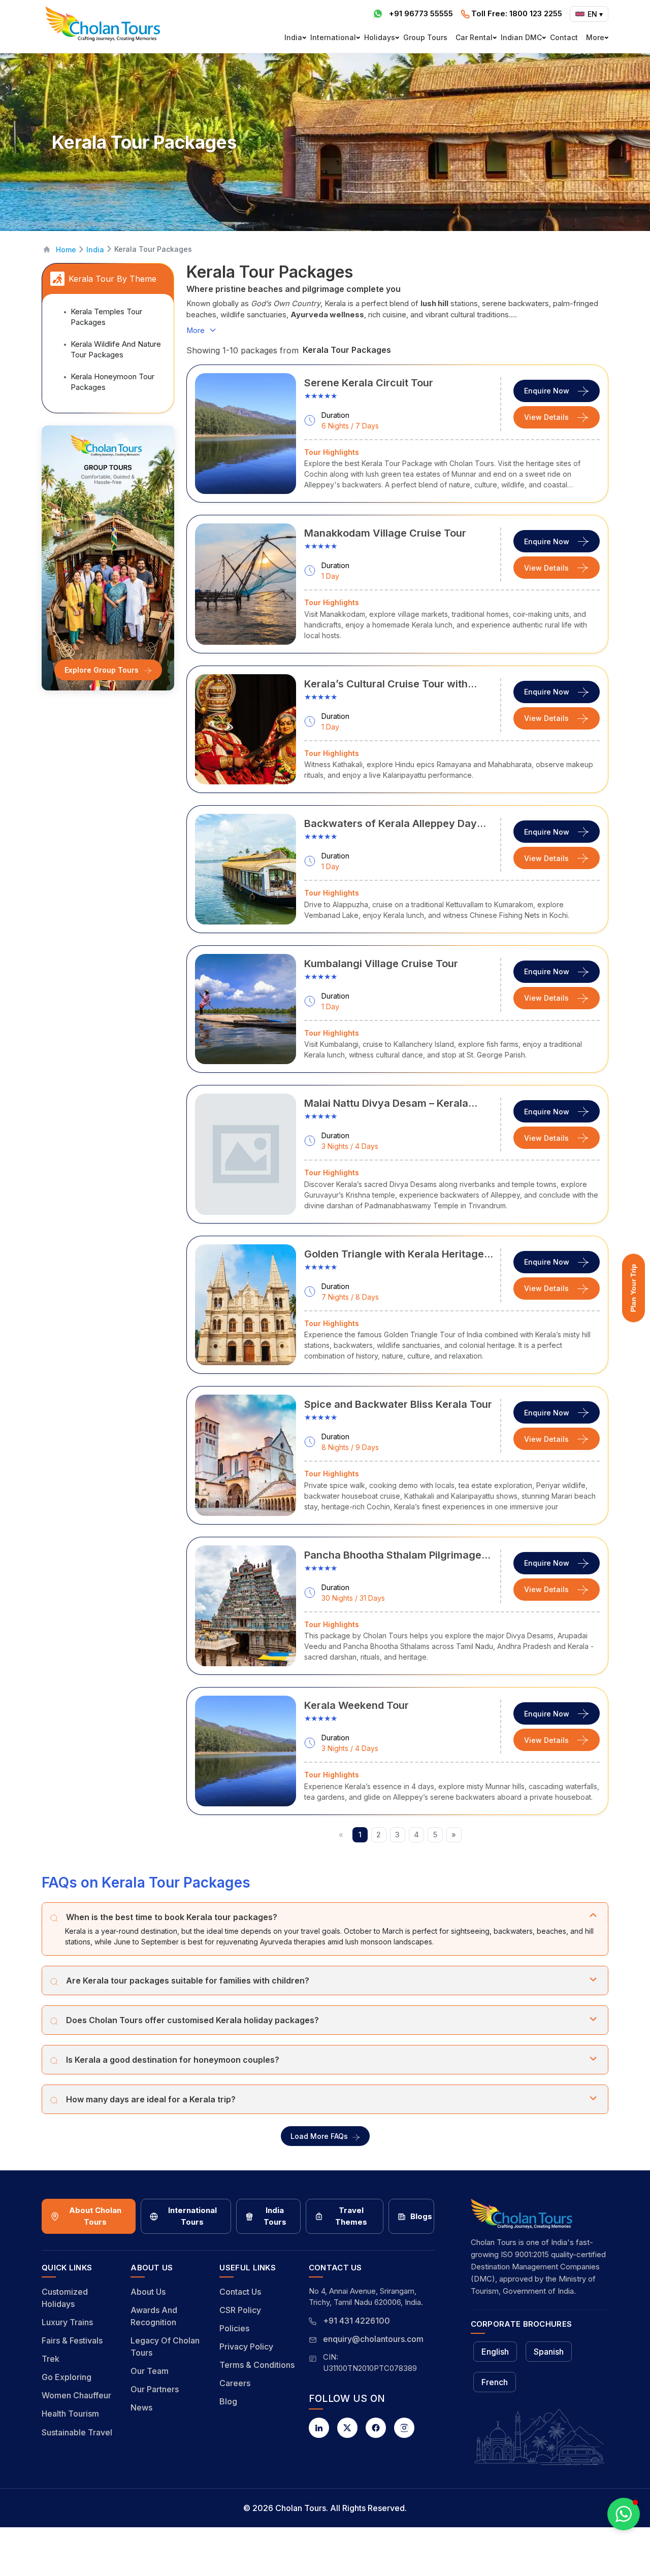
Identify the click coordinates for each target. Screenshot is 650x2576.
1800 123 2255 (517, 13)
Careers (235, 2383)
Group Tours (425, 37)
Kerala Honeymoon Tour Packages (112, 382)
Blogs (421, 2216)
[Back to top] (607, 2541)
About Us (148, 2292)
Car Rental (474, 37)
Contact (564, 37)
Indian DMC (521, 37)
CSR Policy (240, 2310)
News (141, 2407)
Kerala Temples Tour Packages (106, 317)
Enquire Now (547, 391)
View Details (546, 417)
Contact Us (240, 2292)
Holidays (380, 37)
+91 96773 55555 (421, 13)
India (293, 37)
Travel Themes (351, 2216)
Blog (228, 2401)
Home (66, 250)
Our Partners (155, 2389)
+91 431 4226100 (356, 2321)
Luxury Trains (67, 2322)
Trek (51, 2359)
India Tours (275, 2216)
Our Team (150, 2371)
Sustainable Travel (77, 2432)
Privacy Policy (246, 2347)
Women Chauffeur (76, 2395)
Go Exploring (67, 2377)
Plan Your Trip (633, 1288)
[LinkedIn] (319, 2428)
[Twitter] (347, 2428)
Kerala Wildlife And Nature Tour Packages (116, 349)
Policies (234, 2328)
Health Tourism (70, 2414)
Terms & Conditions (257, 2365)
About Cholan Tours (95, 2216)
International (333, 37)
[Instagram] (404, 2428)
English (495, 2352)
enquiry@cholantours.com (373, 2339)
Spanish (549, 2352)
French (495, 2382)
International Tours (192, 2216)
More (595, 37)
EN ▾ (595, 14)
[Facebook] (376, 2428)
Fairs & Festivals (72, 2340)
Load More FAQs (319, 2136)
